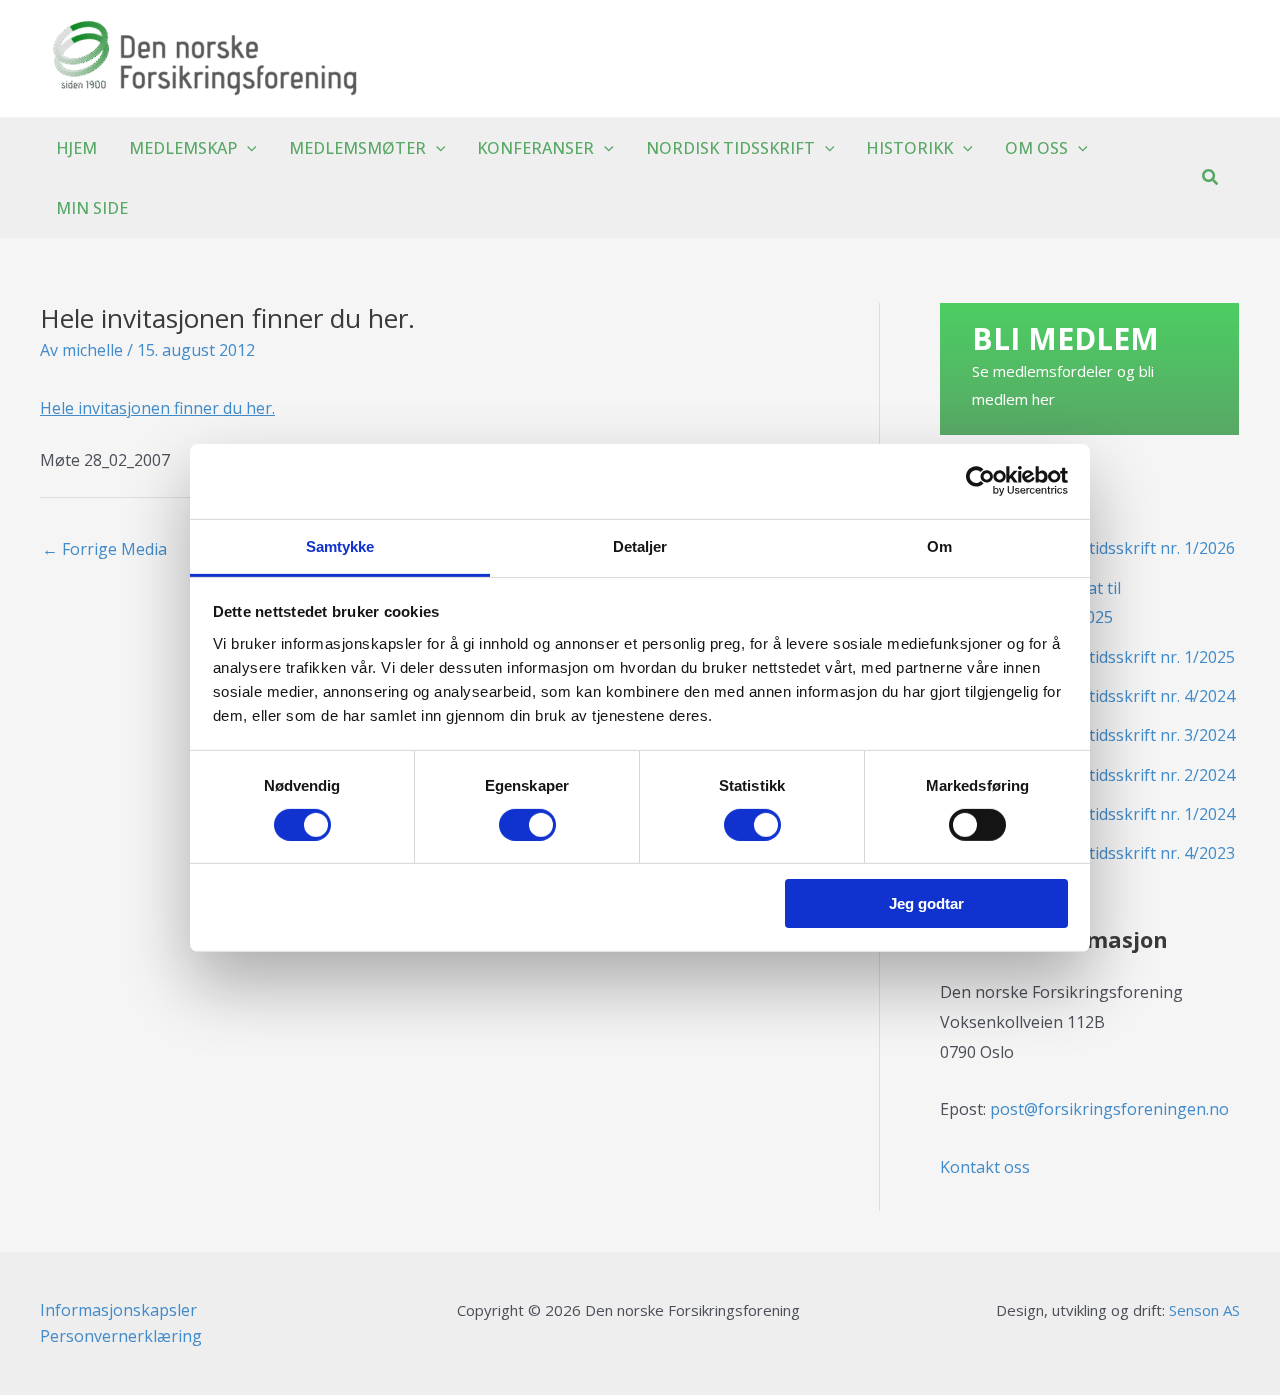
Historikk (909, 148)
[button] (247, 148)
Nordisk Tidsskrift (730, 148)
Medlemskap (183, 148)
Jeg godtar (926, 903)
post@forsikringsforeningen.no (1109, 1109)
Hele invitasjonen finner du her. (157, 408)
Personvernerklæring (121, 1336)
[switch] (527, 825)
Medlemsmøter (357, 148)
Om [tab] (939, 545)
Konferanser (535, 148)
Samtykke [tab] (340, 545)
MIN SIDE (92, 208)
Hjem (76, 148)
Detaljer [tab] (640, 545)
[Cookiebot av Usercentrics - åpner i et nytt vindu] (980, 481)
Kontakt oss (985, 1167)
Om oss (1036, 148)
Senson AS (1204, 1310)
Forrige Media (104, 549)
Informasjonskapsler (118, 1310)
